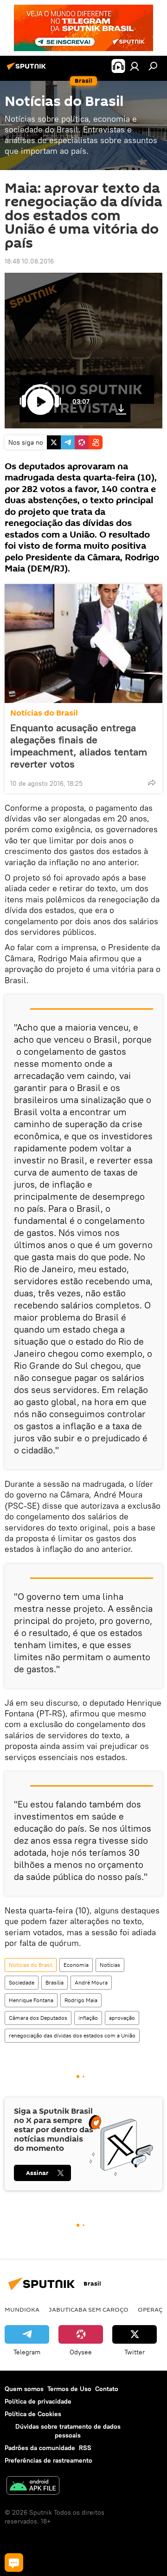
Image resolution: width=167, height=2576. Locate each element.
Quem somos (24, 2389)
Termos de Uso (69, 2389)
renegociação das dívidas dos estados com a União (72, 2035)
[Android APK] (33, 2487)
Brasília (55, 1982)
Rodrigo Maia (81, 2000)
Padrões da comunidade (40, 2448)
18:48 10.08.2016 (29, 261)
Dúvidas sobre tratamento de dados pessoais (68, 2431)
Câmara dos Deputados (38, 2018)
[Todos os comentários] (14, 2563)
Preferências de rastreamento (48, 2460)
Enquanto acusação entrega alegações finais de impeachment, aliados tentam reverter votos (79, 746)
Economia (76, 1965)
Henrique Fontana (31, 2000)
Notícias (110, 1965)
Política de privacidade (38, 2401)
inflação (88, 2018)
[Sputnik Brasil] (28, 70)
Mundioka (22, 2309)
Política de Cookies (33, 2414)
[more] (152, 782)
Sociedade (22, 1982)
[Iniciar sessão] (135, 66)
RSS (85, 2448)
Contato (107, 2389)
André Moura (91, 1982)
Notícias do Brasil (44, 713)
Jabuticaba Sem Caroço (89, 2309)
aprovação (122, 2018)
